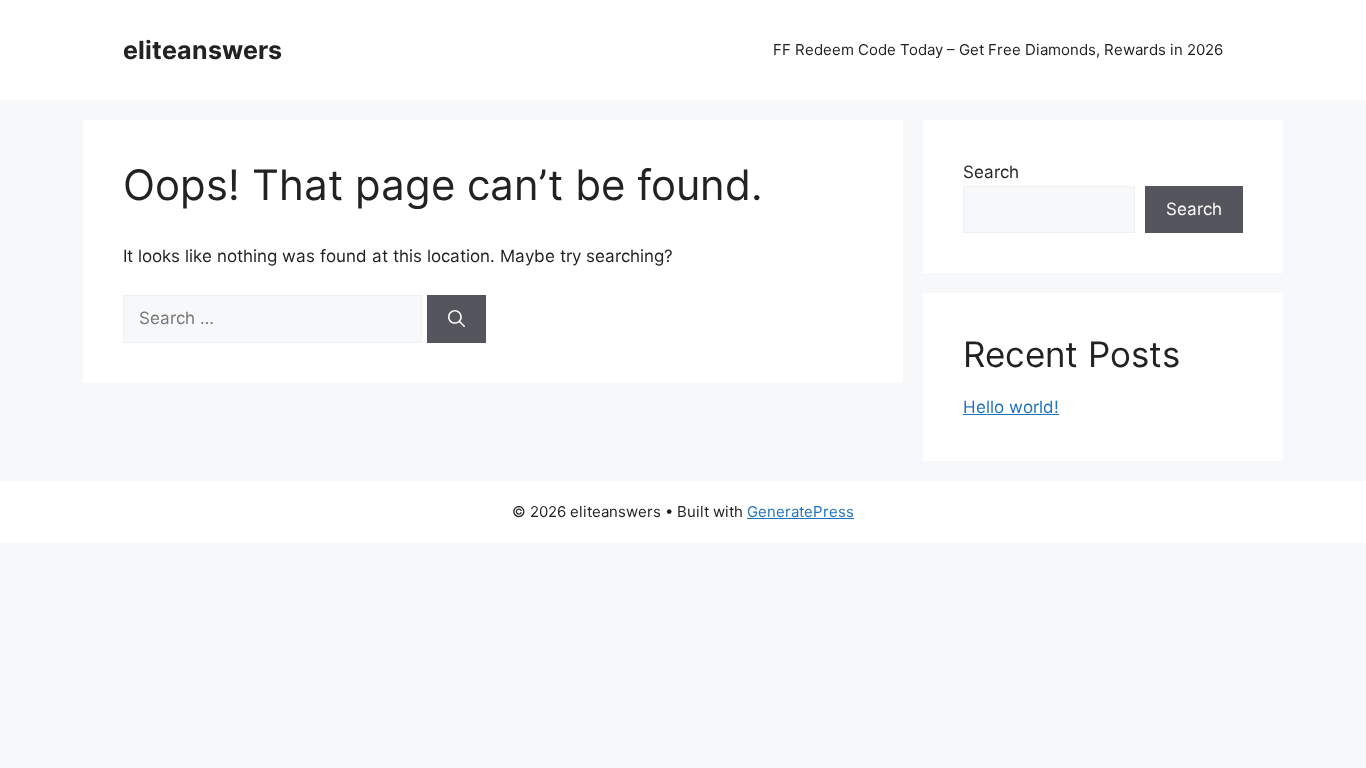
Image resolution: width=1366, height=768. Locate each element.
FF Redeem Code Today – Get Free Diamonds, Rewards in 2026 (998, 49)
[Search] (456, 319)
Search (991, 172)
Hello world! (1011, 407)
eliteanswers (202, 50)
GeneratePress (800, 511)
